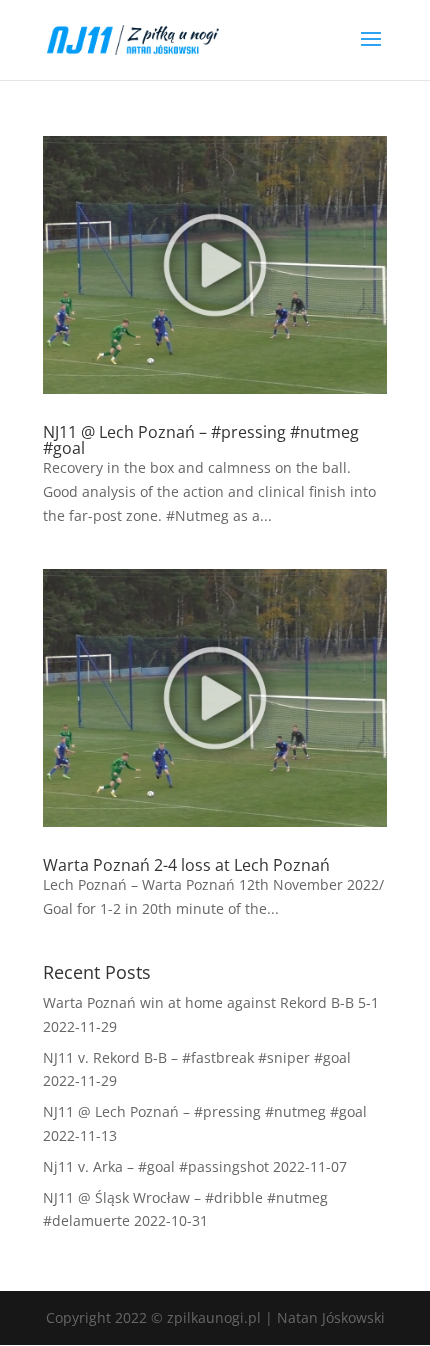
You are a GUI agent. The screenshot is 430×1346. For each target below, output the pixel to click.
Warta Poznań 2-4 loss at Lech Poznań (186, 865)
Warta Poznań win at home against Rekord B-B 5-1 (211, 1002)
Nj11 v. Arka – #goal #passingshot (156, 1166)
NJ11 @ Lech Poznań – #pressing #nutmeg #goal (201, 440)
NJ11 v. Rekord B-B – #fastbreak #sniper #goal (197, 1057)
